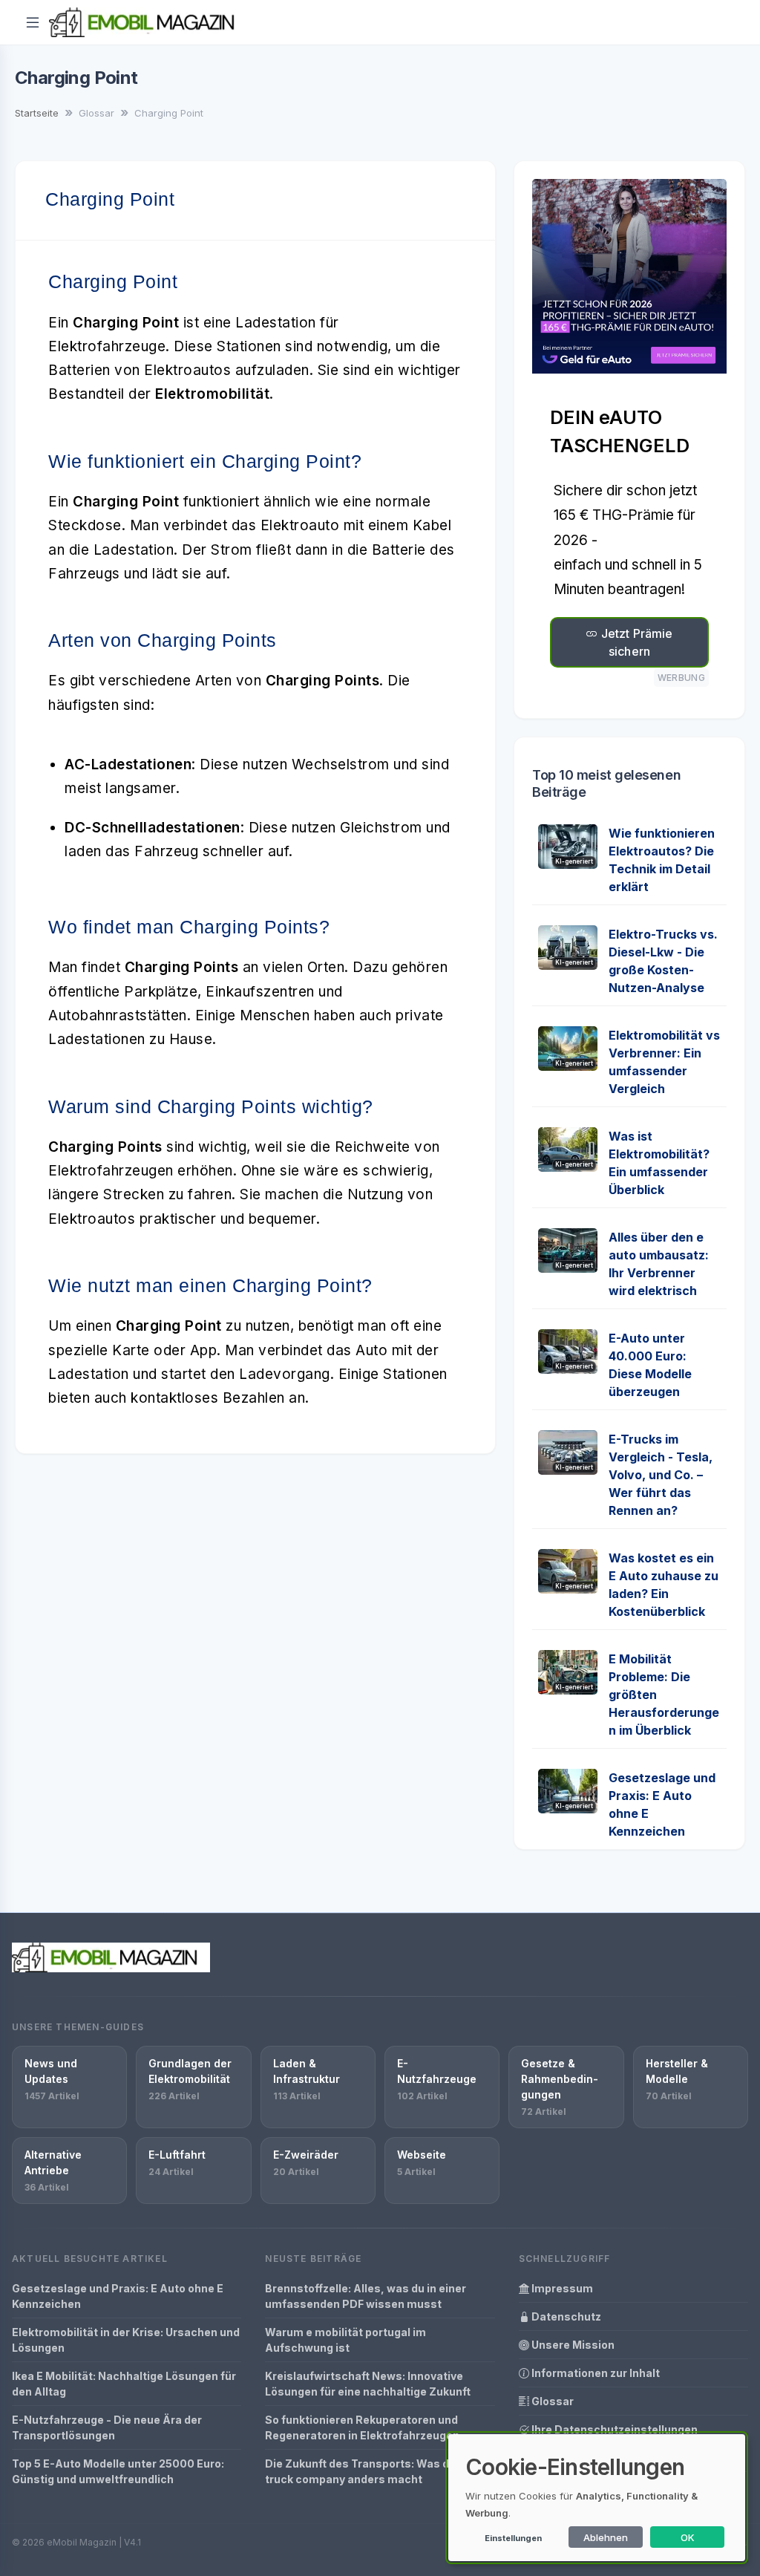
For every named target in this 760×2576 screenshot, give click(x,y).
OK (688, 2537)
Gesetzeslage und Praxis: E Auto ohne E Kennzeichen (118, 2296)
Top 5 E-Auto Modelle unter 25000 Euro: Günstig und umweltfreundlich (118, 2471)
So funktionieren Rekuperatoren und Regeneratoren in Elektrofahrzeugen (362, 2427)
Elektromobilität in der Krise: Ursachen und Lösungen (126, 2340)
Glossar (551, 2401)
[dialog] (597, 2498)
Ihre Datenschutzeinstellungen (613, 2429)
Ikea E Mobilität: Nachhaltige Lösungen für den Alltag (124, 2384)
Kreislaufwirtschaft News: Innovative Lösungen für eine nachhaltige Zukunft (368, 2384)
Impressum (561, 2288)
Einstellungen (513, 2538)
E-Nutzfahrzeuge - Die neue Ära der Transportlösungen (107, 2427)
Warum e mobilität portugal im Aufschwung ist (345, 2340)
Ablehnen (606, 2537)
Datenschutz (565, 2316)
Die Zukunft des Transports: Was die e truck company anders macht (366, 2471)
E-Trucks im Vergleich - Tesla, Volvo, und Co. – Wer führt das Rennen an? (661, 1475)
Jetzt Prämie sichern (636, 642)
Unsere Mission (572, 2345)
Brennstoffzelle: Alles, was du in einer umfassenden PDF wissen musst (366, 2296)
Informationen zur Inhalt (594, 2373)
